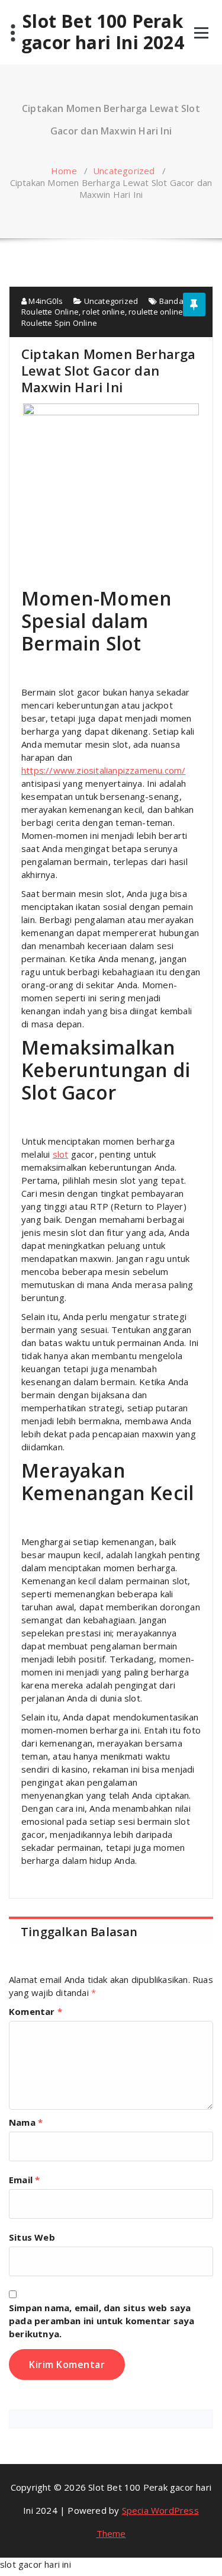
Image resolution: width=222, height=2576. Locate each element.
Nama (26, 2122)
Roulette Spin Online (59, 323)
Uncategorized (124, 171)
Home (64, 171)
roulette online (156, 312)
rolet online (103, 312)
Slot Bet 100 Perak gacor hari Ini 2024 (103, 32)
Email (24, 2180)
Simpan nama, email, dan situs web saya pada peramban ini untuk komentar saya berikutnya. (102, 2321)
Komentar (36, 2011)
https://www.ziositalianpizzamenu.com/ (103, 770)
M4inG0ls (45, 301)
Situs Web (32, 2237)
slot (61, 1154)
